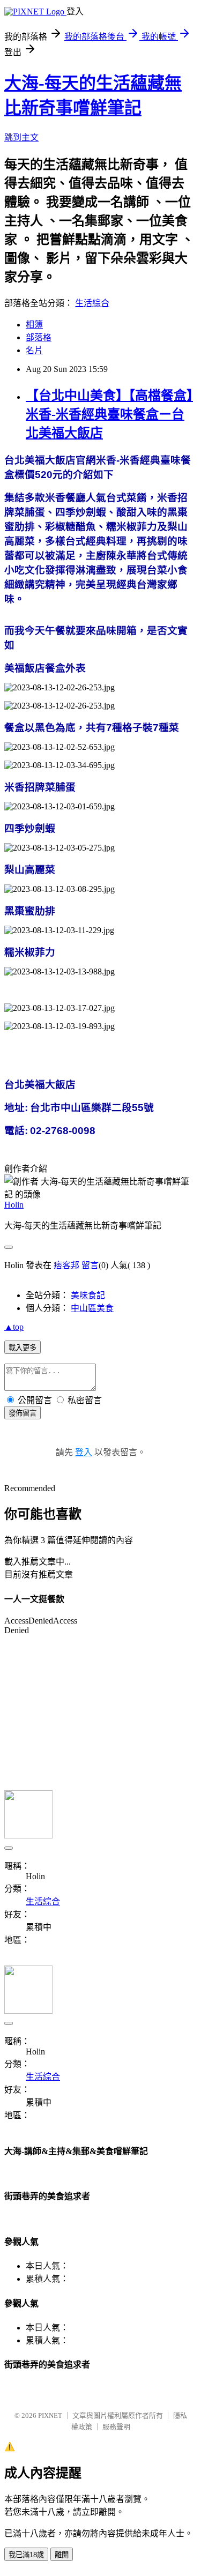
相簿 (34, 325)
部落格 (39, 337)
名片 (34, 350)
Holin (14, 1205)
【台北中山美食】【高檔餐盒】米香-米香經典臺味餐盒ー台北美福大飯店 (109, 414)
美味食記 (88, 1295)
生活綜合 (92, 303)
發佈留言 (23, 1413)
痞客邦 (66, 1265)
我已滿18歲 (26, 2555)
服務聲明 (116, 2427)
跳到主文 (21, 137)
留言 (90, 1265)
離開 (62, 2555)
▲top (14, 1327)
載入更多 (23, 1348)
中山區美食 (92, 1308)
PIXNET (50, 2415)
